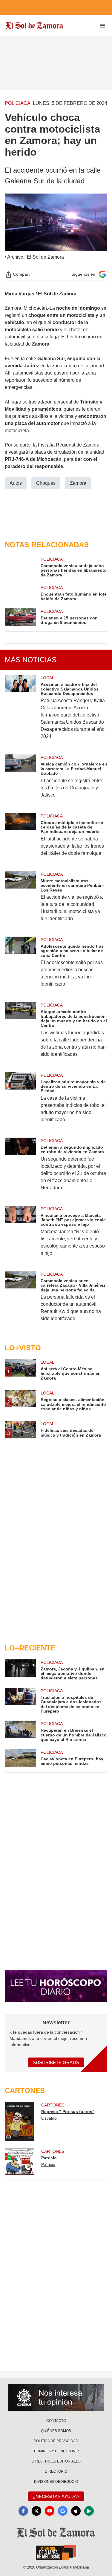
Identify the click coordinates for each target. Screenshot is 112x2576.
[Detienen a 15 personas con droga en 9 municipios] (20, 617)
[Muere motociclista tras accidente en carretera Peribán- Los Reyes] (20, 900)
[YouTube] (50, 2511)
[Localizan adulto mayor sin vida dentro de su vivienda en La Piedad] (20, 1101)
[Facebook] (23, 2511)
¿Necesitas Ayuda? (56, 2496)
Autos (16, 483)
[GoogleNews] (63, 2511)
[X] (36, 2511)
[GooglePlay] (89, 2511)
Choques (46, 483)
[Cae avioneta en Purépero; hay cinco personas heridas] (20, 1758)
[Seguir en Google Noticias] (102, 274)
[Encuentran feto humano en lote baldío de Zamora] (20, 593)
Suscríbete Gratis (56, 2062)
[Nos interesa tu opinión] (56, 2397)
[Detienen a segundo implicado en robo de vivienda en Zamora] (20, 1168)
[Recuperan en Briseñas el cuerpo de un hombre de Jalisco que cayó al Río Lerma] (20, 1731)
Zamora (78, 483)
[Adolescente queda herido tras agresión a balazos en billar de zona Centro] (20, 966)
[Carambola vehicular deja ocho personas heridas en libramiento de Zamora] (20, 567)
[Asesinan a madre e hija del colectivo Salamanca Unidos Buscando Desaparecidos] (20, 711)
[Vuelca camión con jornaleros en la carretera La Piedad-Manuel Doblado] (20, 780)
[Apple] (76, 2511)
